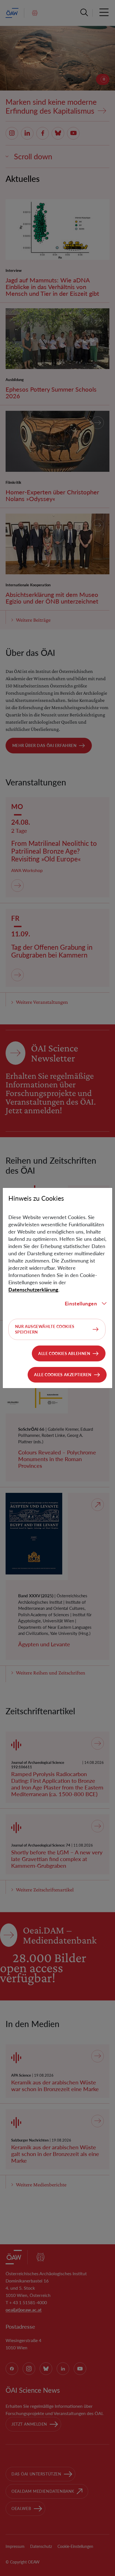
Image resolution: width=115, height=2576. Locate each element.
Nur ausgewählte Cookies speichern (45, 1329)
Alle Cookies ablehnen (64, 1353)
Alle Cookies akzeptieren (63, 1375)
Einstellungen (81, 1303)
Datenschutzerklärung (33, 1290)
